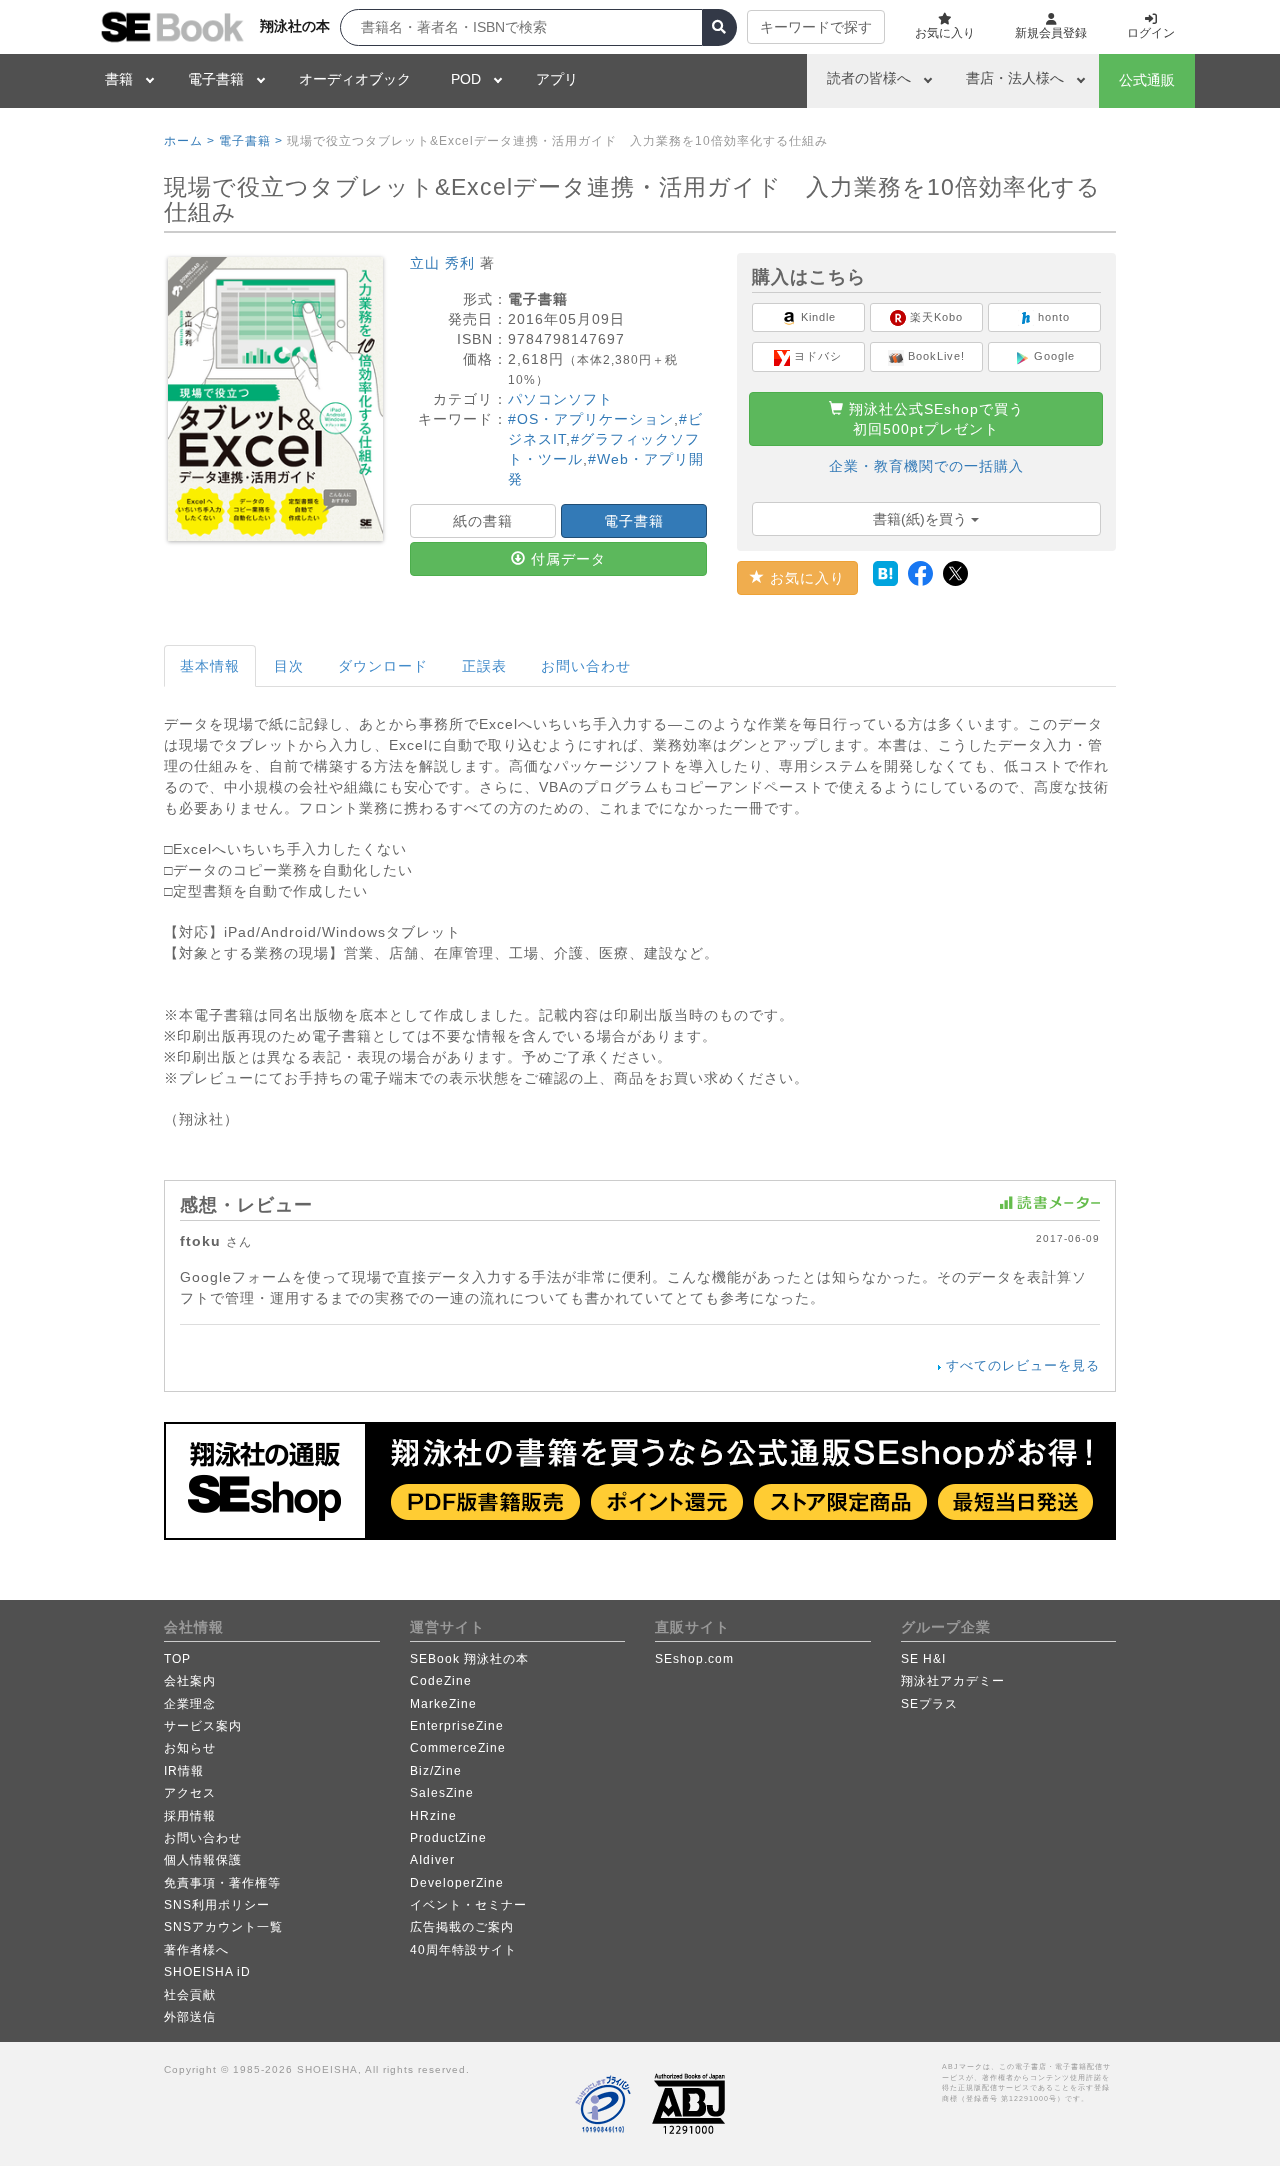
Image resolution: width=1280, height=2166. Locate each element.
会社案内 (190, 1681)
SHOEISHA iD (207, 1972)
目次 (289, 666)
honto (1052, 317)
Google (1052, 356)
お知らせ (190, 1748)
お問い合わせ (586, 666)
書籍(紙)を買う (922, 519)
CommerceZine (458, 1748)
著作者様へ (196, 1950)
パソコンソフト (560, 399)
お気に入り (805, 578)
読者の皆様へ (869, 78)
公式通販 (1147, 80)
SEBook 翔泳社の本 (469, 1659)
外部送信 (190, 2017)
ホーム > (189, 141)
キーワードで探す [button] (816, 27)
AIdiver (432, 1860)
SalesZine (442, 1793)
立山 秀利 (442, 263)
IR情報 (184, 1771)
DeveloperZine (457, 1883)
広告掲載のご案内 (462, 1927)
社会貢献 (190, 1995)
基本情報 (210, 666)
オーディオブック (355, 79)
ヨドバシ (816, 356)
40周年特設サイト (463, 1950)
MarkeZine (443, 1704)
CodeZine (441, 1681)
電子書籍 (216, 79)
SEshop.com (694, 1659)
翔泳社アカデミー (953, 1681)
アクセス (190, 1793)
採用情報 (190, 1816)
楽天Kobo (934, 317)
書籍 (119, 79)
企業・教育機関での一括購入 (926, 466)
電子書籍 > (251, 141)
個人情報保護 (203, 1860)
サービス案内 (203, 1726)
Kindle (816, 317)
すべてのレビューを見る (1023, 1365)
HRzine (433, 1816)
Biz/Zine (436, 1771)
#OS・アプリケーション (591, 419)
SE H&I (923, 1659)
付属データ (566, 559)
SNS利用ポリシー (217, 1905)
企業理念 (190, 1704)
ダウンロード (383, 666)
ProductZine (448, 1838)
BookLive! (934, 356)
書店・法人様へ (1015, 78)
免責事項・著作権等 (222, 1883)
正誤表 (484, 666)
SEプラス (929, 1704)
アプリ (557, 79)
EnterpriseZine (457, 1726)
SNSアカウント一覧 (223, 1927)
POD (466, 79)
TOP (177, 1659)
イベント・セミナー (468, 1905)
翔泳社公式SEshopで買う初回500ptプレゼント (934, 419)
